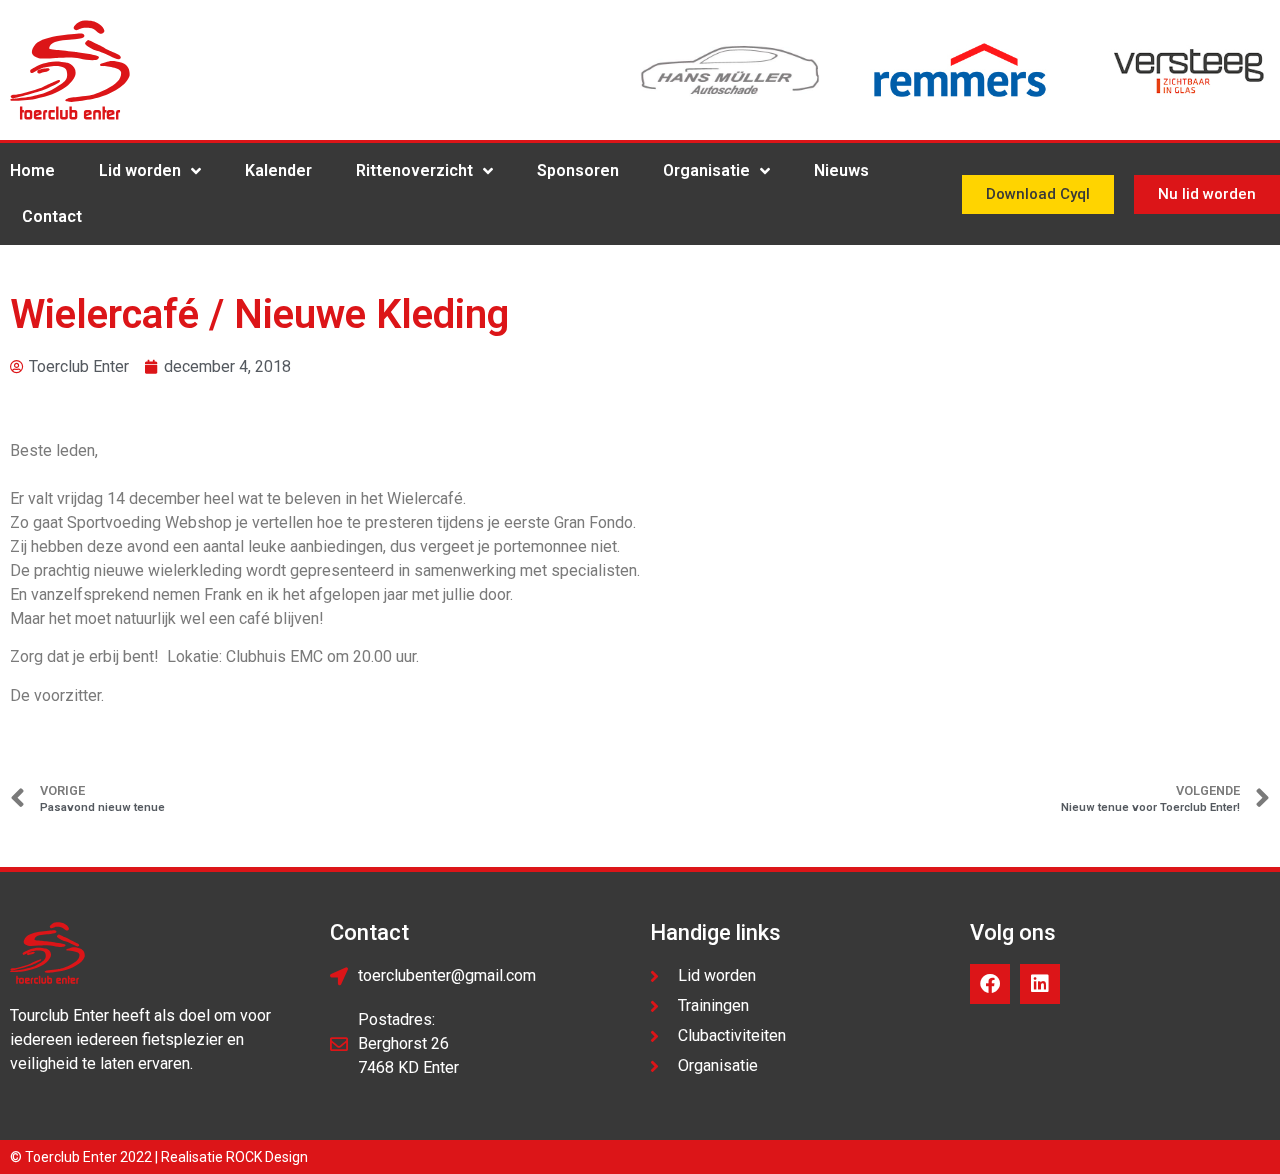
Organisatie (706, 170)
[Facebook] (990, 984)
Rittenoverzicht (414, 170)
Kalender (278, 170)
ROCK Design (267, 1157)
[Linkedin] (1040, 984)
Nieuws (841, 170)
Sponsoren (578, 170)
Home (32, 170)
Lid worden (140, 170)
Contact (52, 216)
